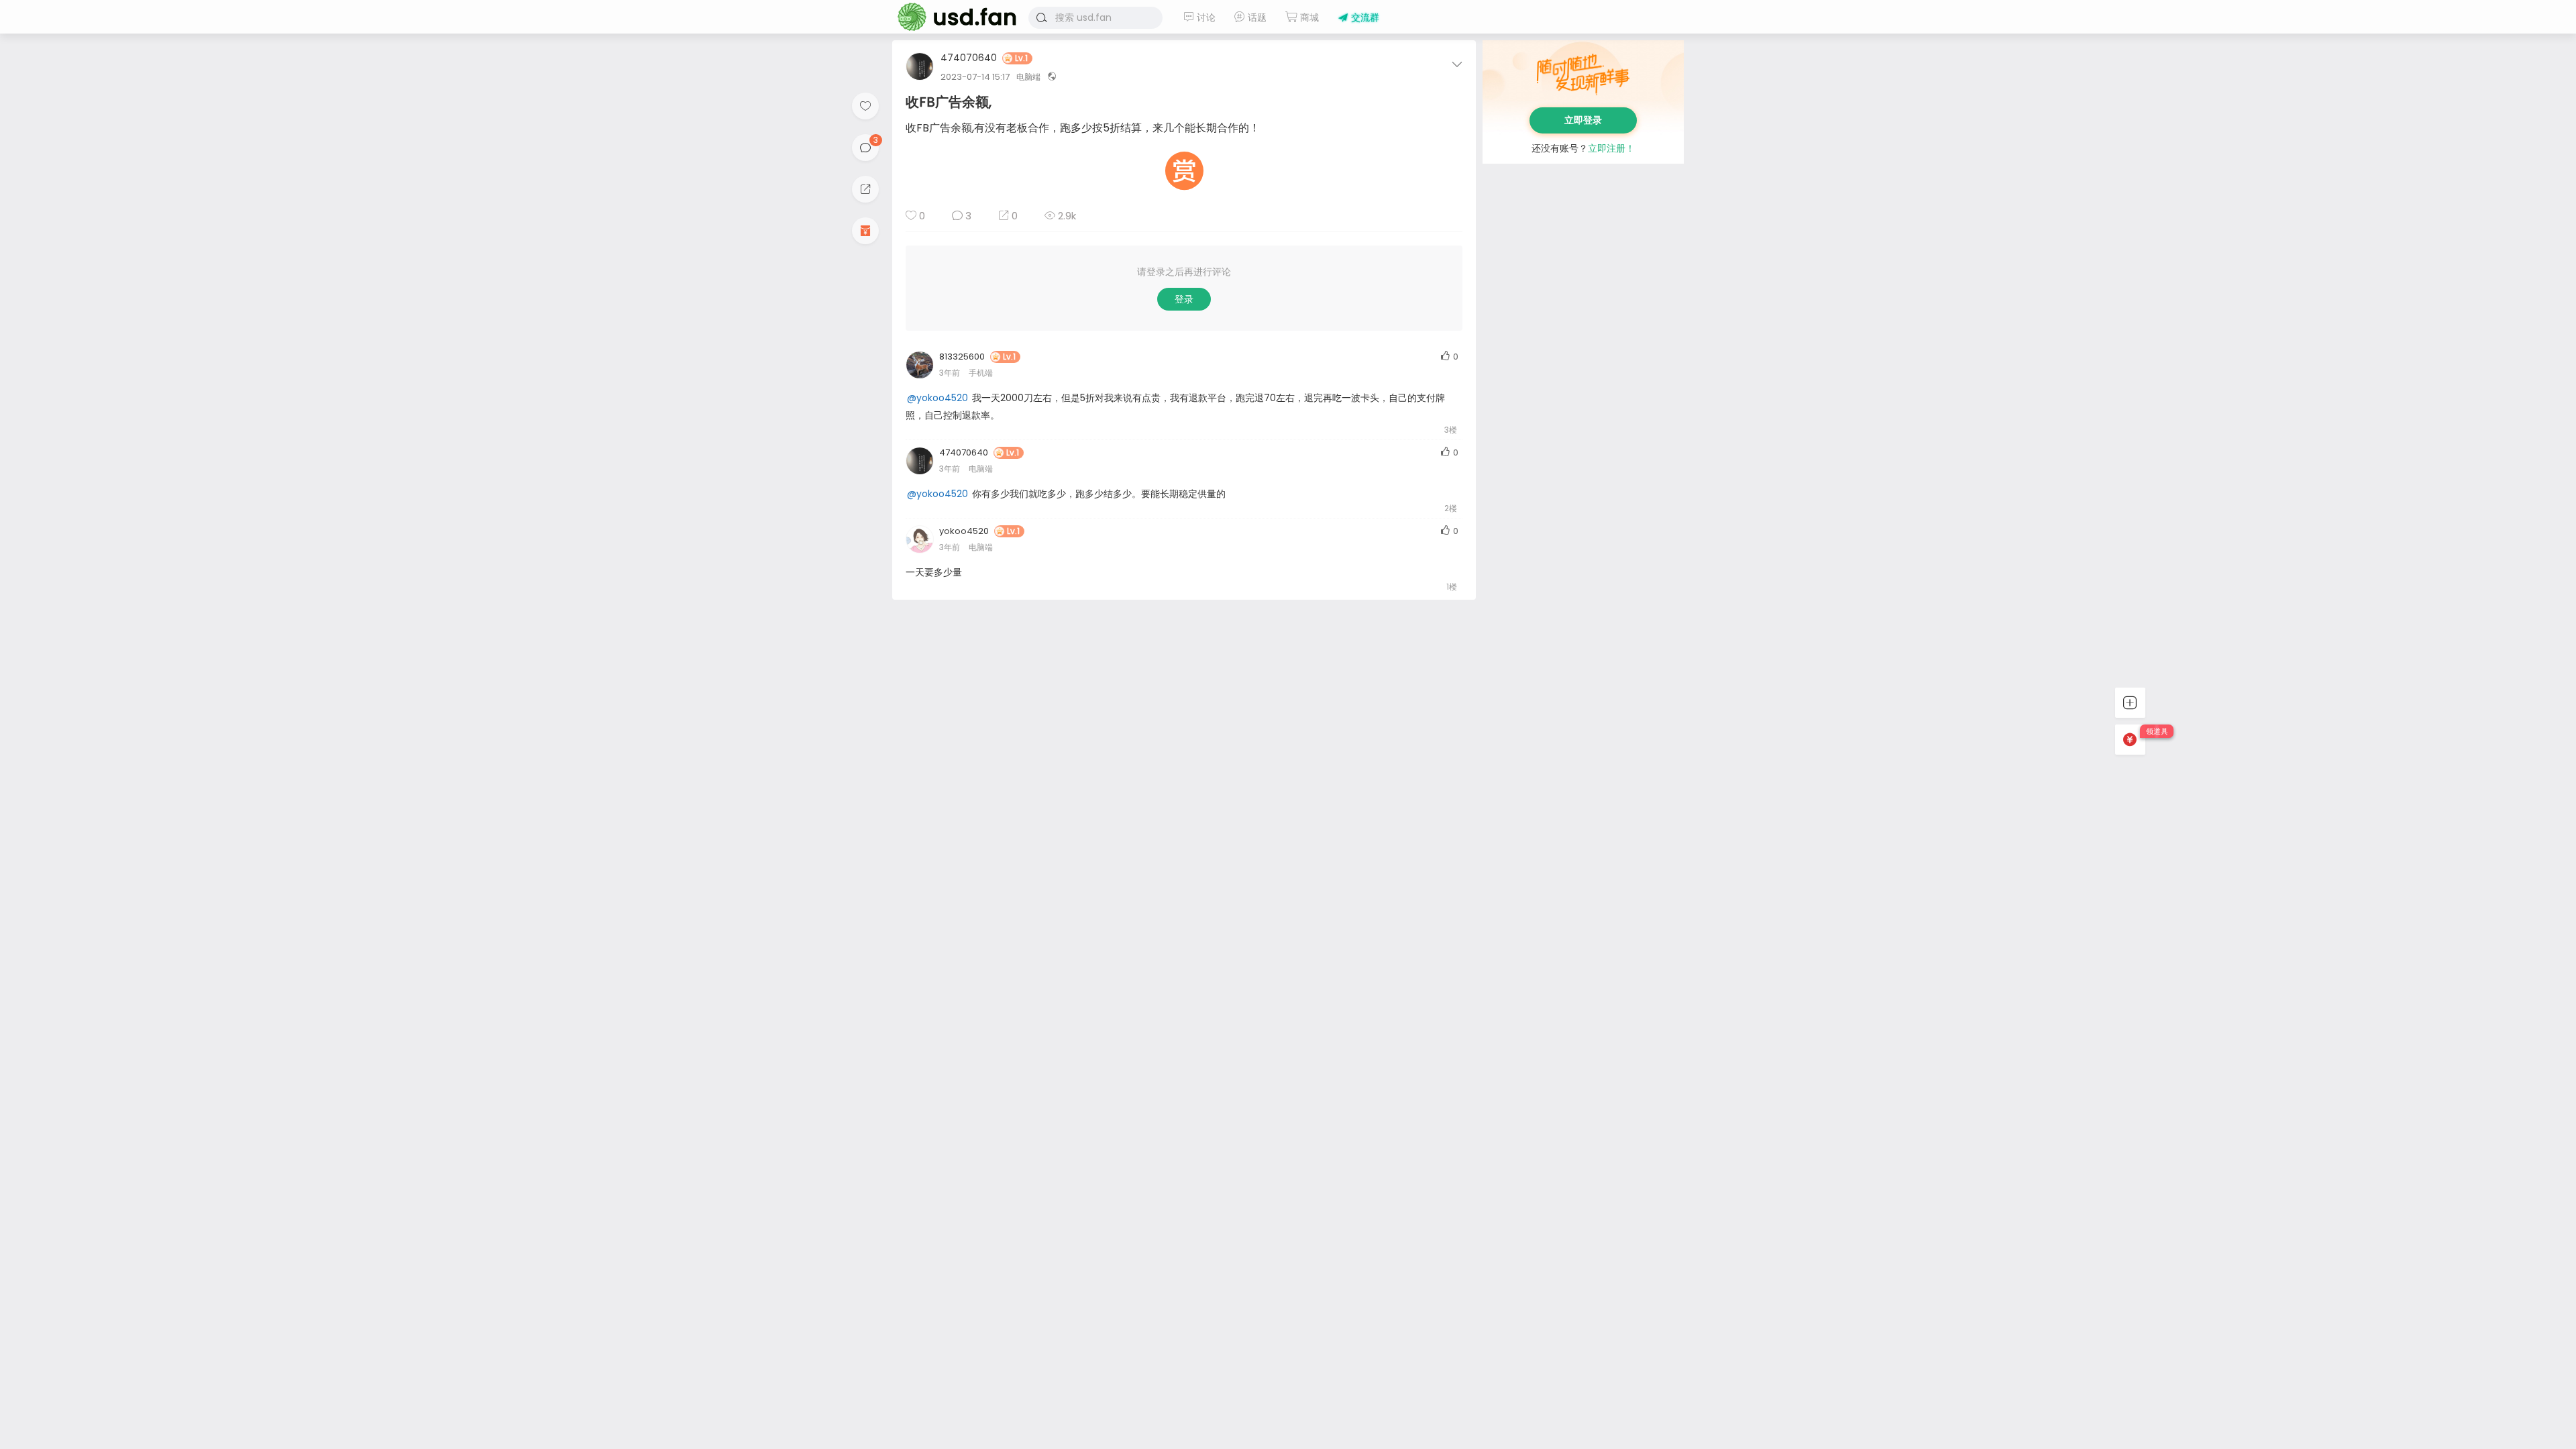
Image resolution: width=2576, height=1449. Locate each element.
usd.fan (953, 17)
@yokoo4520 (937, 398)
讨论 (1205, 17)
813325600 (962, 357)
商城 (1308, 17)
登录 (1184, 299)
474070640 (969, 59)
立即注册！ (1611, 148)
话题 (1256, 17)
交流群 (1364, 17)
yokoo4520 (964, 531)
